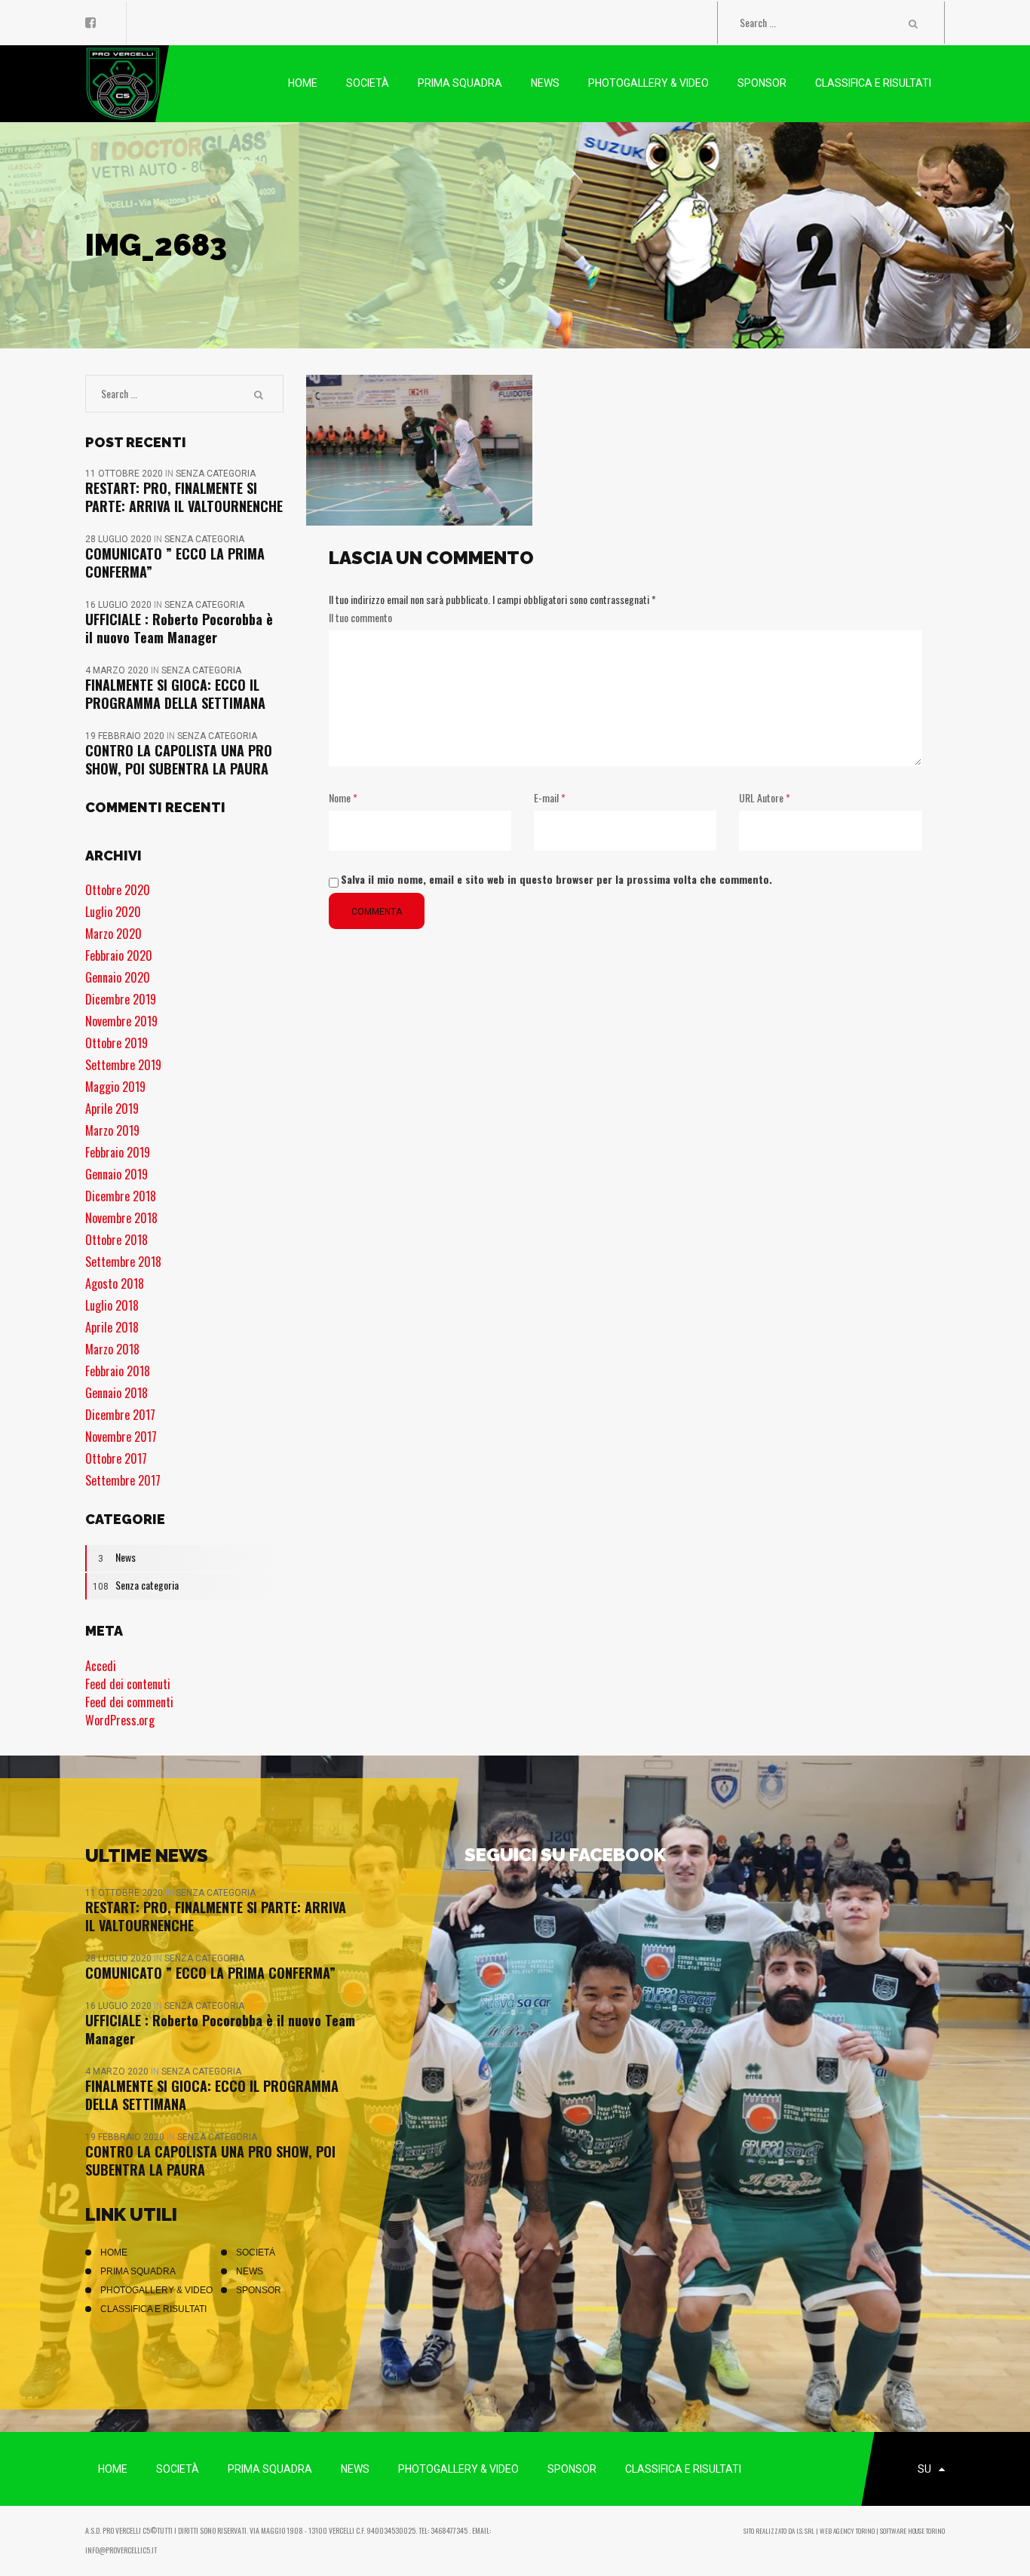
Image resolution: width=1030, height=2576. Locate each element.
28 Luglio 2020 (120, 539)
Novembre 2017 (121, 1437)
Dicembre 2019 (121, 999)
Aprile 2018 (112, 1327)
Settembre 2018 (123, 1262)
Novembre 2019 (121, 1021)
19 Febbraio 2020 (126, 736)
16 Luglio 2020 (120, 605)
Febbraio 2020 (119, 955)
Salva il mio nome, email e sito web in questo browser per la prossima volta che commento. (556, 879)
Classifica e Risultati (153, 2309)
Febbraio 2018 (118, 1371)
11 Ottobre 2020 (125, 474)
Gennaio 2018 (116, 1393)
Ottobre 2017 (116, 1458)
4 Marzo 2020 (118, 670)
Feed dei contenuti (128, 1684)
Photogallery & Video (156, 2290)
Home (114, 2252)
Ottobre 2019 (116, 1043)
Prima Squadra (138, 2271)
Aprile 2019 (112, 1109)
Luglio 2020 (113, 912)
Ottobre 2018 (116, 1240)
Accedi (101, 1666)
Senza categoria (216, 474)
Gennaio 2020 (118, 977)
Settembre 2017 (123, 1480)
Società (256, 2252)
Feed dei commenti (129, 1702)
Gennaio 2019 (116, 1174)
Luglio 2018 (112, 1305)
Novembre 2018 (121, 1218)
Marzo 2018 (112, 1349)
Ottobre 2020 (118, 890)
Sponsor (259, 2290)
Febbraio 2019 (118, 1152)
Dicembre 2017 (120, 1415)
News (117, 1557)
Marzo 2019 (112, 1130)
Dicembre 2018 (121, 1196)
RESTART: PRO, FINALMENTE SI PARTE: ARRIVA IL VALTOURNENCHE (184, 497)
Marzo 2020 (113, 934)
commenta (377, 912)
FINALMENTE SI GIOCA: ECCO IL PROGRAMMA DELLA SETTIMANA (175, 694)
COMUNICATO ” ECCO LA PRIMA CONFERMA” (175, 563)
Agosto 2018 (115, 1283)
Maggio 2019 (115, 1087)
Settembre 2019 (123, 1065)
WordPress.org (120, 1720)
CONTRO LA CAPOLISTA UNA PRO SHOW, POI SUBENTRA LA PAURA (179, 759)
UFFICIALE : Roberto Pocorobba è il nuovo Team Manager (179, 628)
